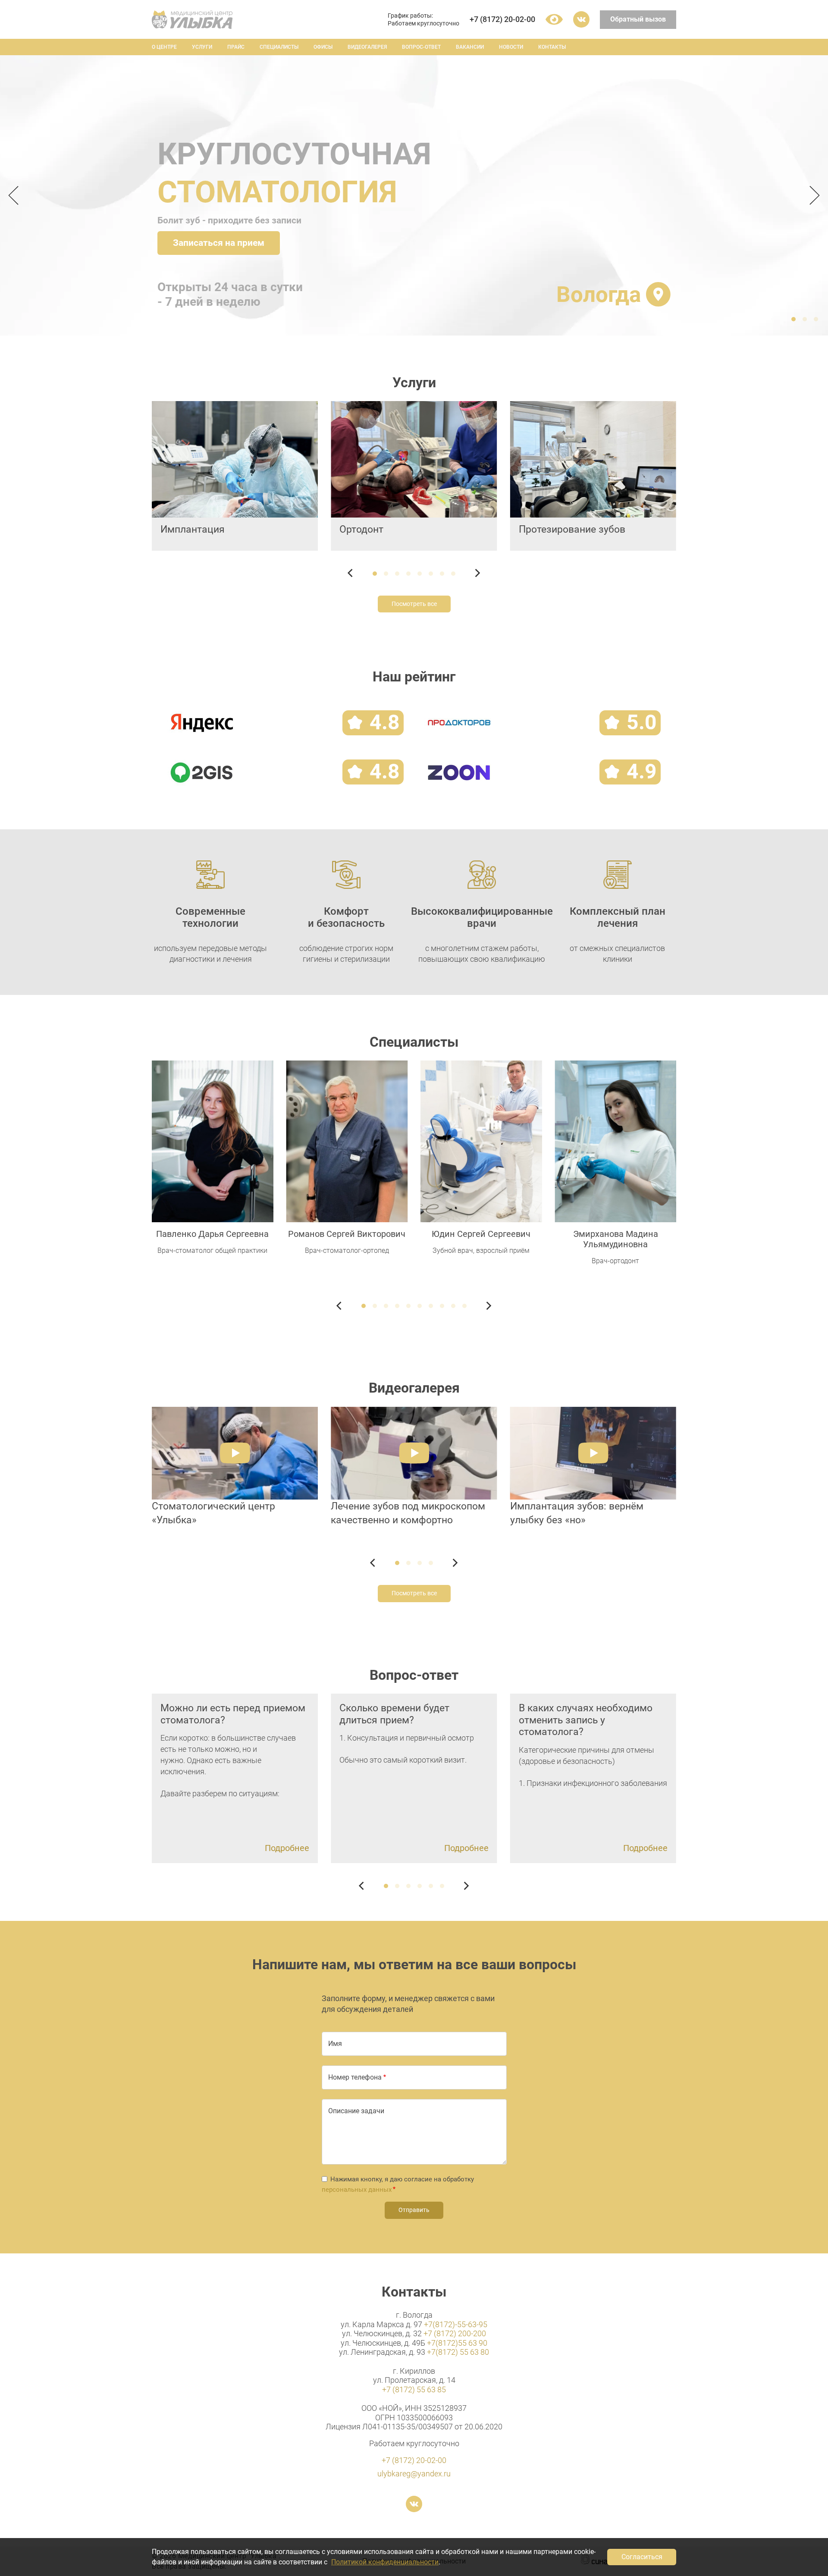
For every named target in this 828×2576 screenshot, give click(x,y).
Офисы (323, 47)
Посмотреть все (414, 604)
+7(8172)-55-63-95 (456, 2324)
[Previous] (16, 195)
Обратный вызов (638, 19)
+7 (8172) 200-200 (455, 2333)
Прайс (236, 47)
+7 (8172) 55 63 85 (414, 2389)
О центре (164, 47)
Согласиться (642, 2557)
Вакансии (470, 47)
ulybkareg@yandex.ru (414, 2474)
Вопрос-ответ (421, 47)
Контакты (552, 47)
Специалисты (279, 47)
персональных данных (357, 2190)
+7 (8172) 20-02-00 (502, 19)
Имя (335, 2044)
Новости (511, 47)
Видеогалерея (367, 47)
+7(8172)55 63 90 (457, 2343)
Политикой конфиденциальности (385, 2562)
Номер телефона (355, 2077)
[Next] (812, 195)
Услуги (202, 47)
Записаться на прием (219, 243)
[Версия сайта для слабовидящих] (554, 19)
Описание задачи (356, 2111)
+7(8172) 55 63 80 (458, 2352)
